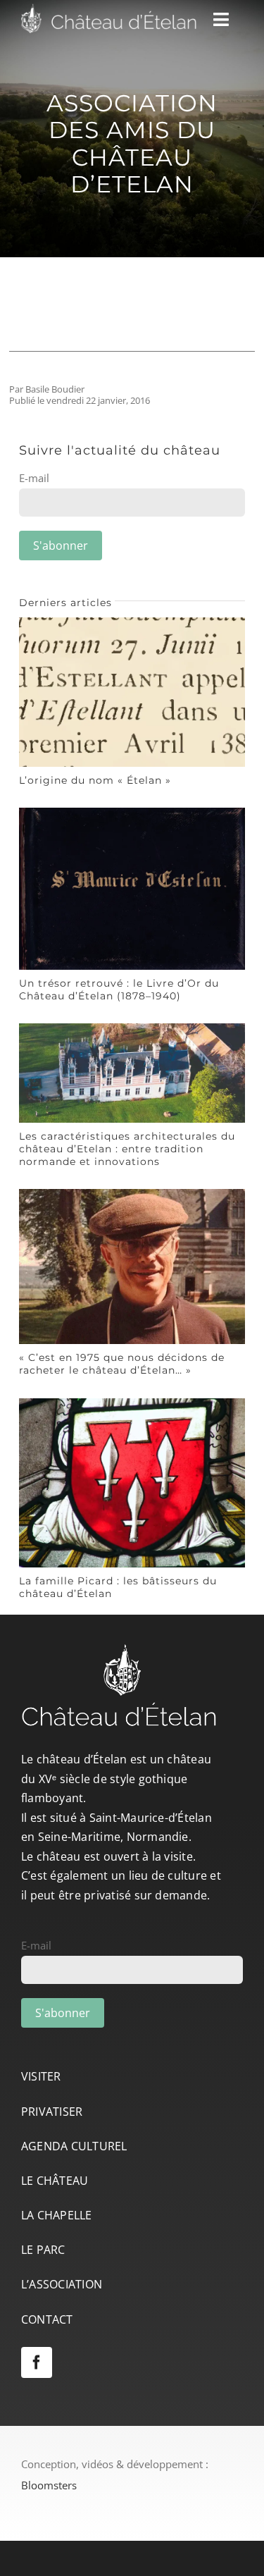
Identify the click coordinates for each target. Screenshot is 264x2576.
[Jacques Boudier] (132, 1194)
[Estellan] (132, 622)
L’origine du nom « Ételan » (95, 780)
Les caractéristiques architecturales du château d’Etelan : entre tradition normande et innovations (127, 1149)
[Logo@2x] (109, 8)
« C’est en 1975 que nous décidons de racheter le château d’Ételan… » (122, 1364)
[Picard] (132, 1403)
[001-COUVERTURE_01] (132, 813)
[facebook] (37, 2362)
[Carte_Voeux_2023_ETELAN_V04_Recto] (132, 1028)
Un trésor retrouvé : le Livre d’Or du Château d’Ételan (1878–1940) (119, 990)
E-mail (34, 478)
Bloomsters (49, 2485)
